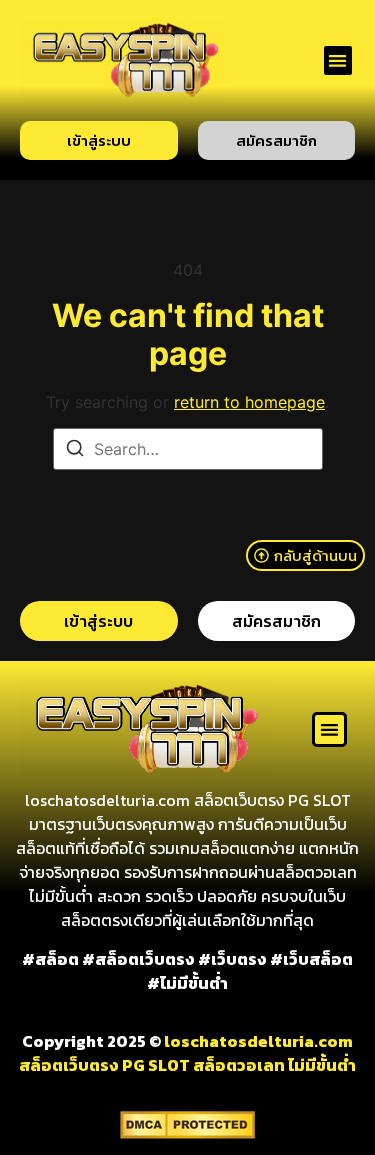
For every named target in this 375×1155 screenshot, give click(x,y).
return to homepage (249, 402)
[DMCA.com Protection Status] (187, 1133)
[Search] (75, 451)
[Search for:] (188, 449)
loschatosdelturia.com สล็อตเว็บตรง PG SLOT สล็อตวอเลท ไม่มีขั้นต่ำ (187, 1053)
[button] (338, 60)
